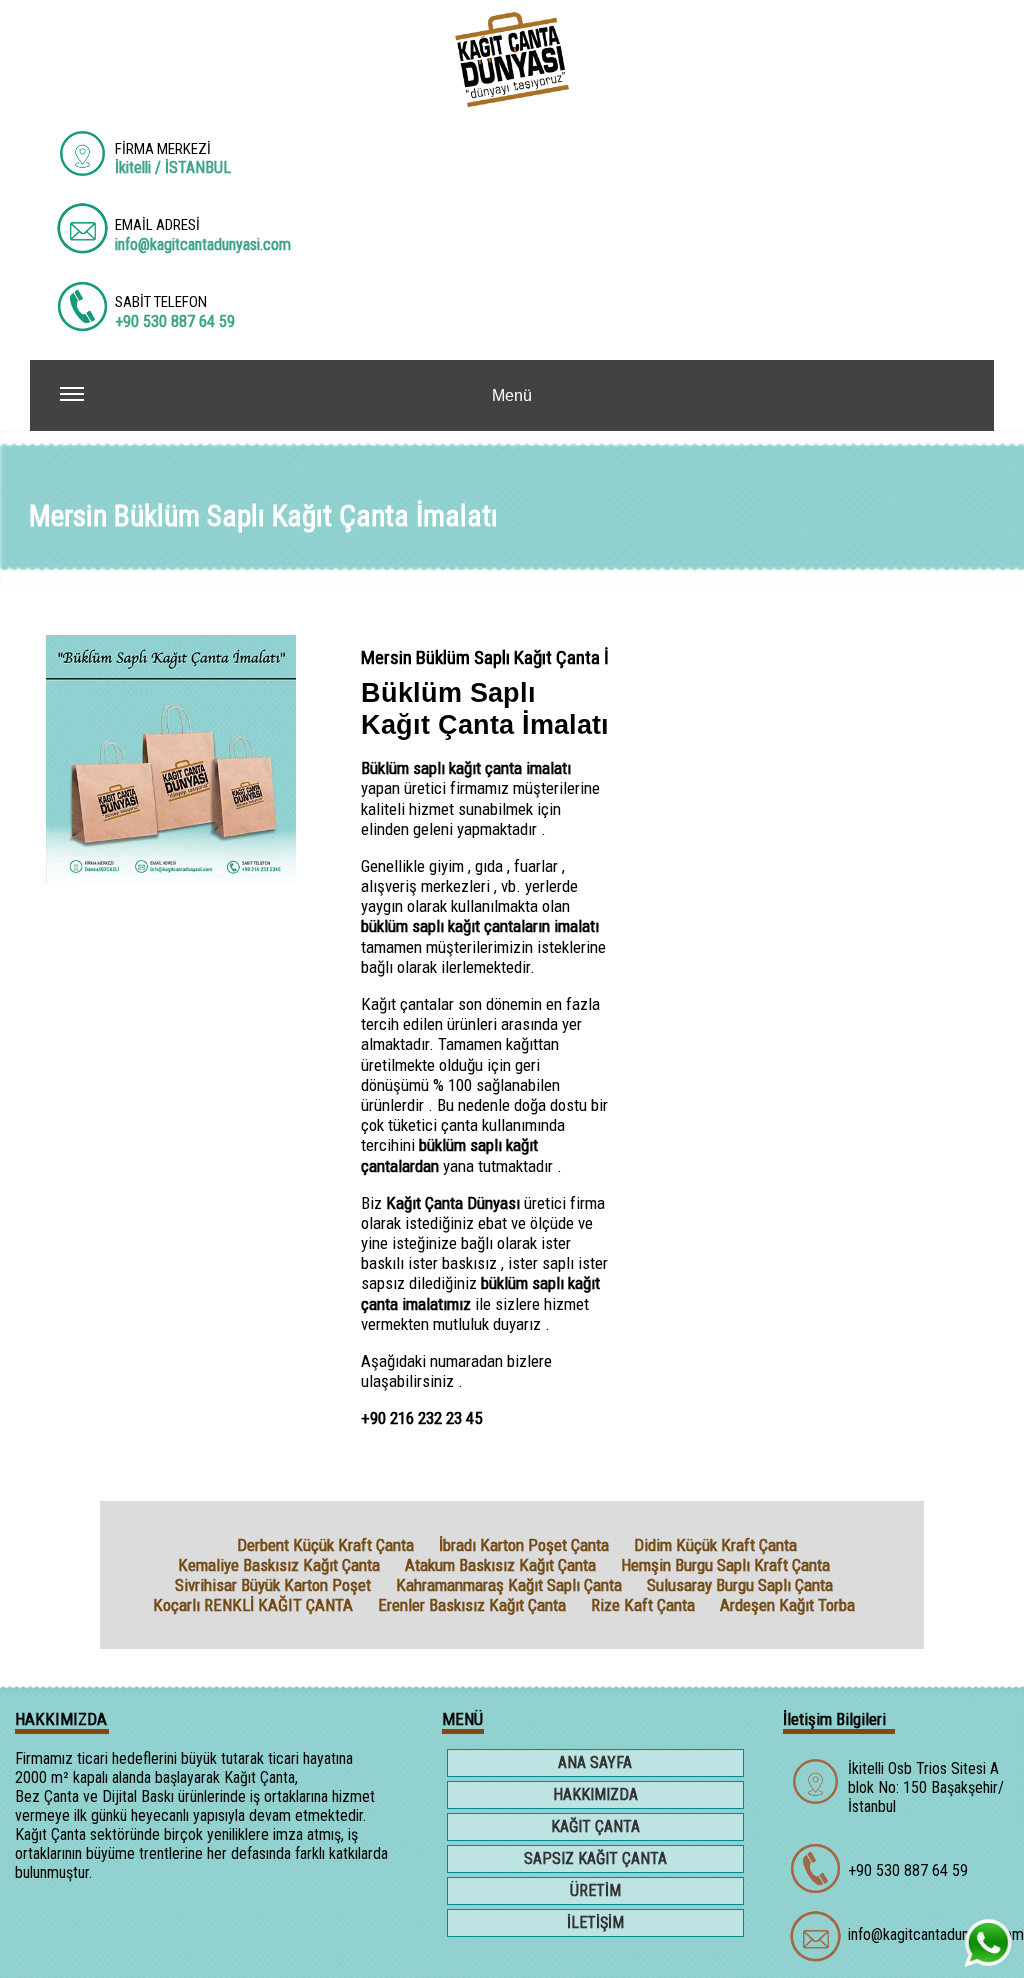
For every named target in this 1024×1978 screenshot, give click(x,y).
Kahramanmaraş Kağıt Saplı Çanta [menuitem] (509, 1585)
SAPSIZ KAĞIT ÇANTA (595, 1858)
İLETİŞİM (595, 1922)
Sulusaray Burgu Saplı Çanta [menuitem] (740, 1585)
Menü (512, 395)
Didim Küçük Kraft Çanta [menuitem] (715, 1545)
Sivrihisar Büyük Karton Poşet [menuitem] (273, 1585)
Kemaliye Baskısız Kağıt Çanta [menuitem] (279, 1565)
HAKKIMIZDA (595, 1794)
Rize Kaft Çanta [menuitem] (643, 1605)
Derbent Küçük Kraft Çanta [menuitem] (325, 1545)
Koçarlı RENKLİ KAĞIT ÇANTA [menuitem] (253, 1605)
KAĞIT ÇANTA (595, 1826)
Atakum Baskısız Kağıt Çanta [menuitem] (500, 1565)
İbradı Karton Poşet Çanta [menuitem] (524, 1545)
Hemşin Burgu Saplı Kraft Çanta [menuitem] (725, 1565)
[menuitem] (212, 1545)
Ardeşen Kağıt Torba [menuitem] (787, 1605)
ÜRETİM (595, 1890)
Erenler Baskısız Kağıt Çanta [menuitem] (472, 1605)
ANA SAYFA (595, 1762)
